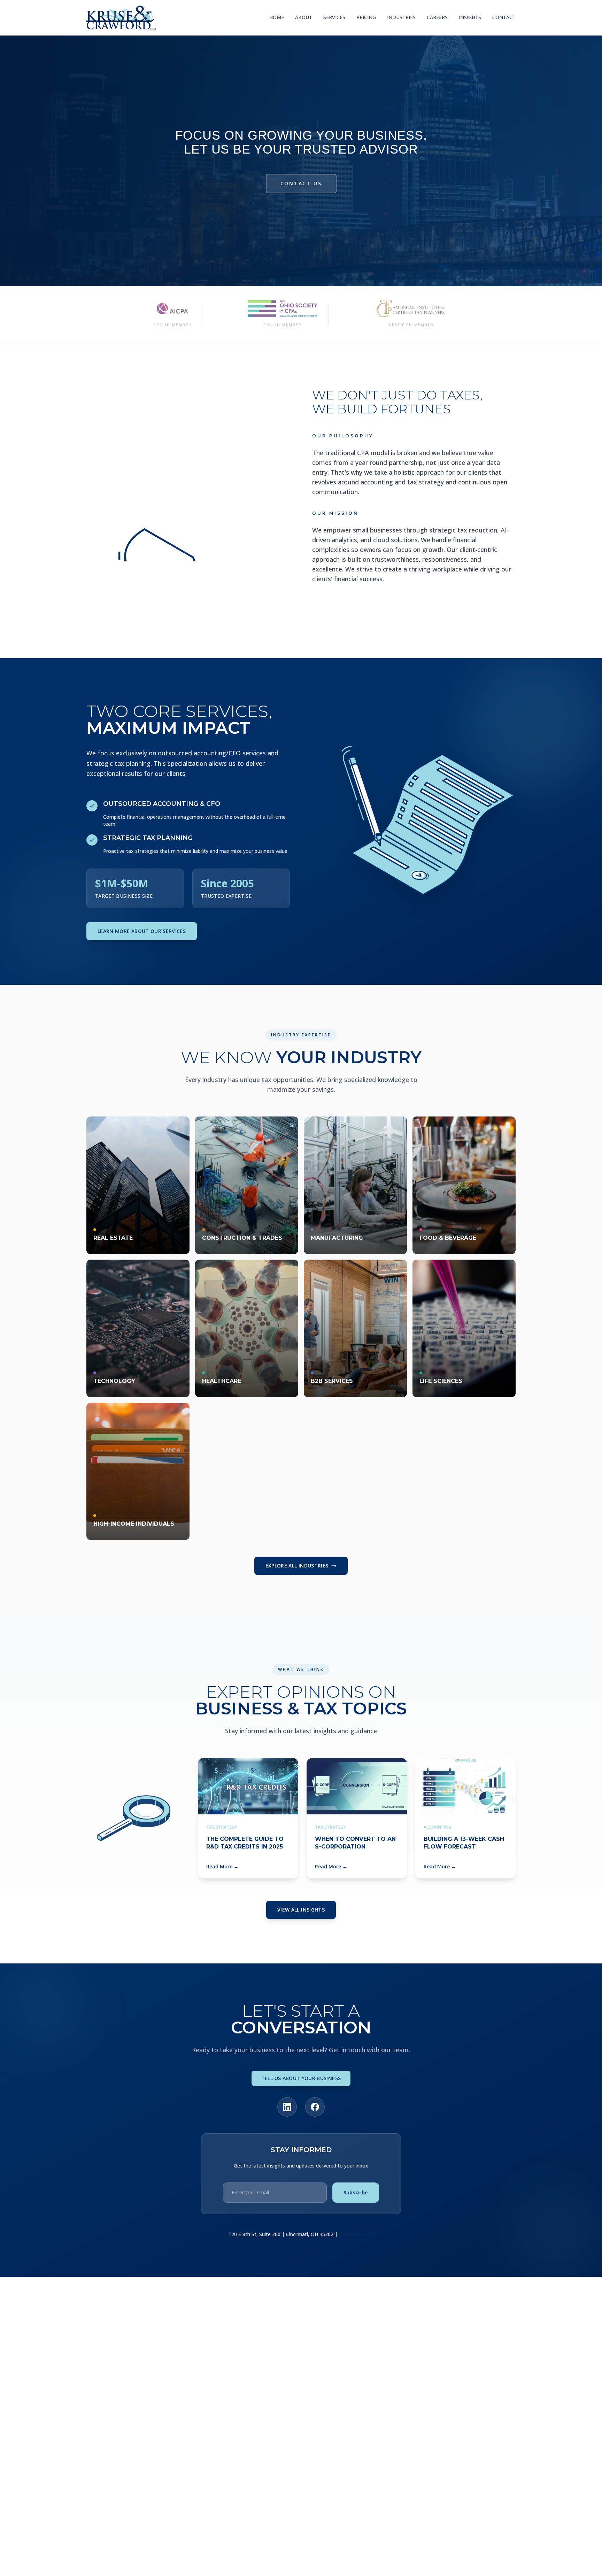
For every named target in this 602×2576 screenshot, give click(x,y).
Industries (401, 17)
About (304, 17)
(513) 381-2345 (356, 2234)
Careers (437, 17)
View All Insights (301, 1910)
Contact (504, 17)
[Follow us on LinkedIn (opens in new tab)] (287, 2107)
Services (334, 17)
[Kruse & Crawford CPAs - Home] (121, 18)
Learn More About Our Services (142, 931)
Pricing (366, 17)
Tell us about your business (301, 2078)
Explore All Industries (297, 1566)
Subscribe (356, 2192)
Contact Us (301, 183)
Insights (470, 17)
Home (277, 17)
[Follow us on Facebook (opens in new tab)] (315, 2107)
